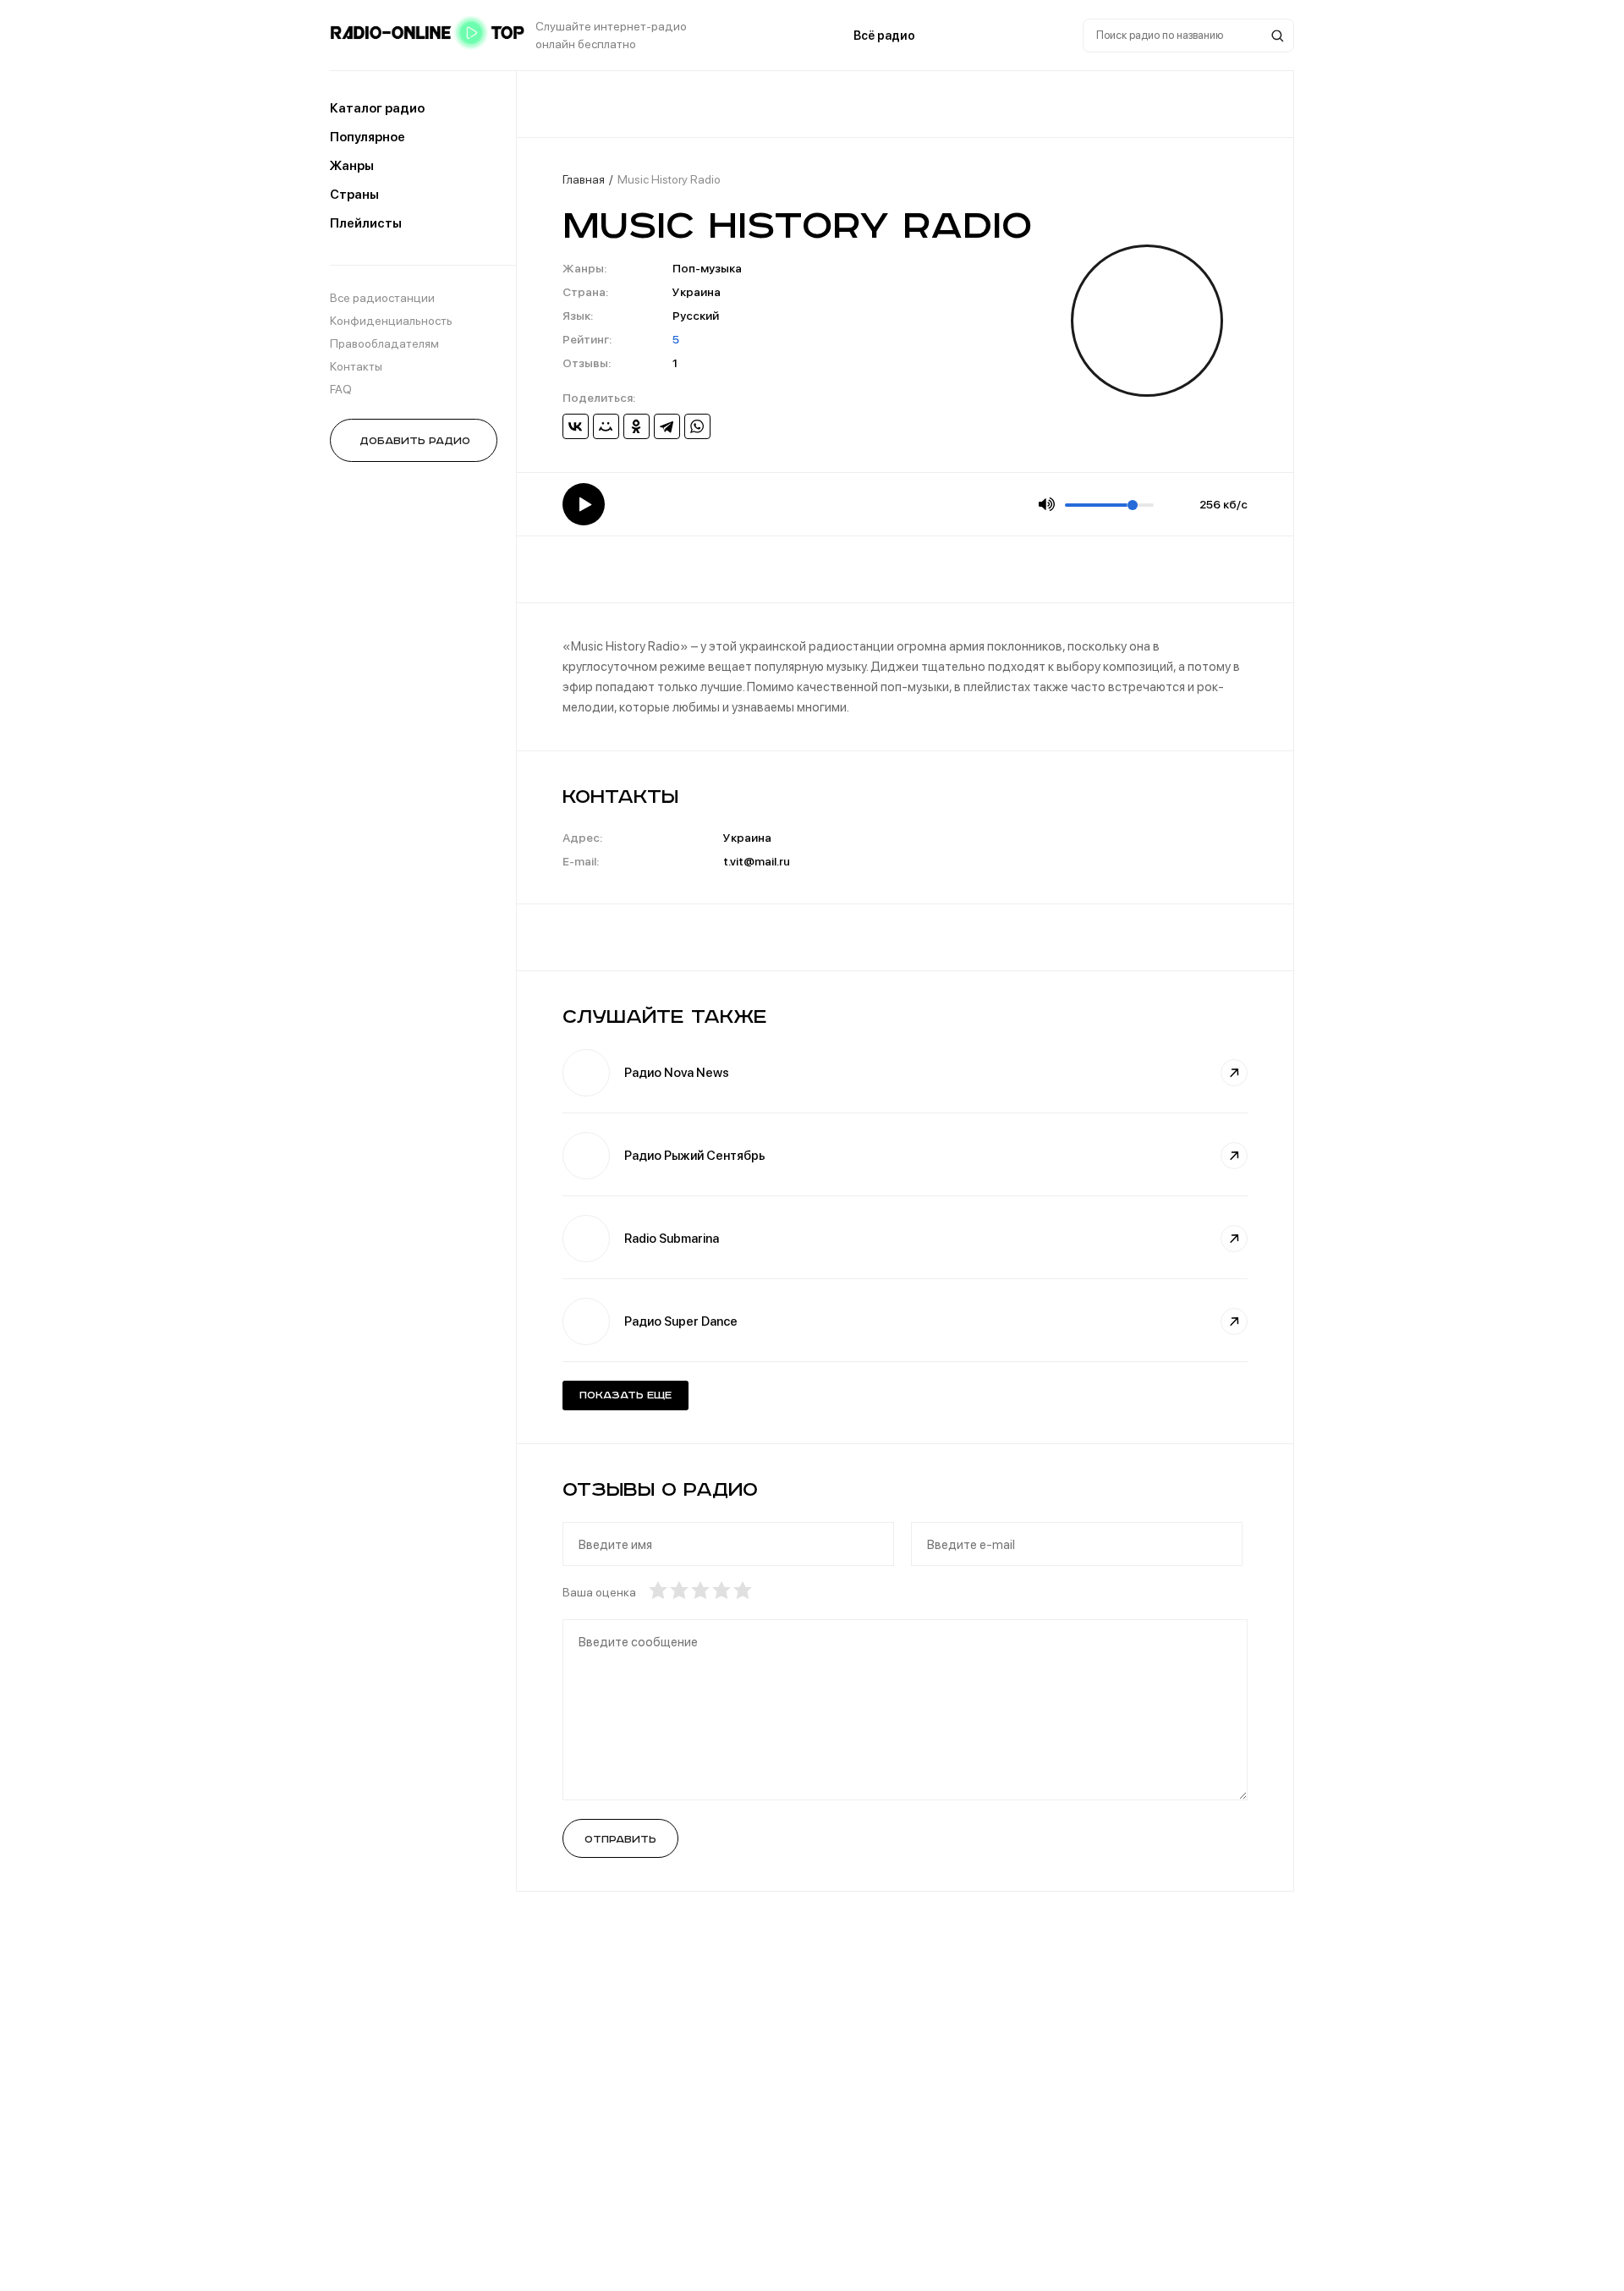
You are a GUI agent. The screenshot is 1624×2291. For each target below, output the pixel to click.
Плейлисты (366, 223)
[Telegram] (667, 426)
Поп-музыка (707, 268)
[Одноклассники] (636, 426)
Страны (354, 195)
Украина (697, 292)
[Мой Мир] (606, 426)
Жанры (352, 166)
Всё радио (884, 36)
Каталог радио (377, 108)
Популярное (368, 137)
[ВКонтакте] (576, 426)
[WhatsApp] (697, 426)
